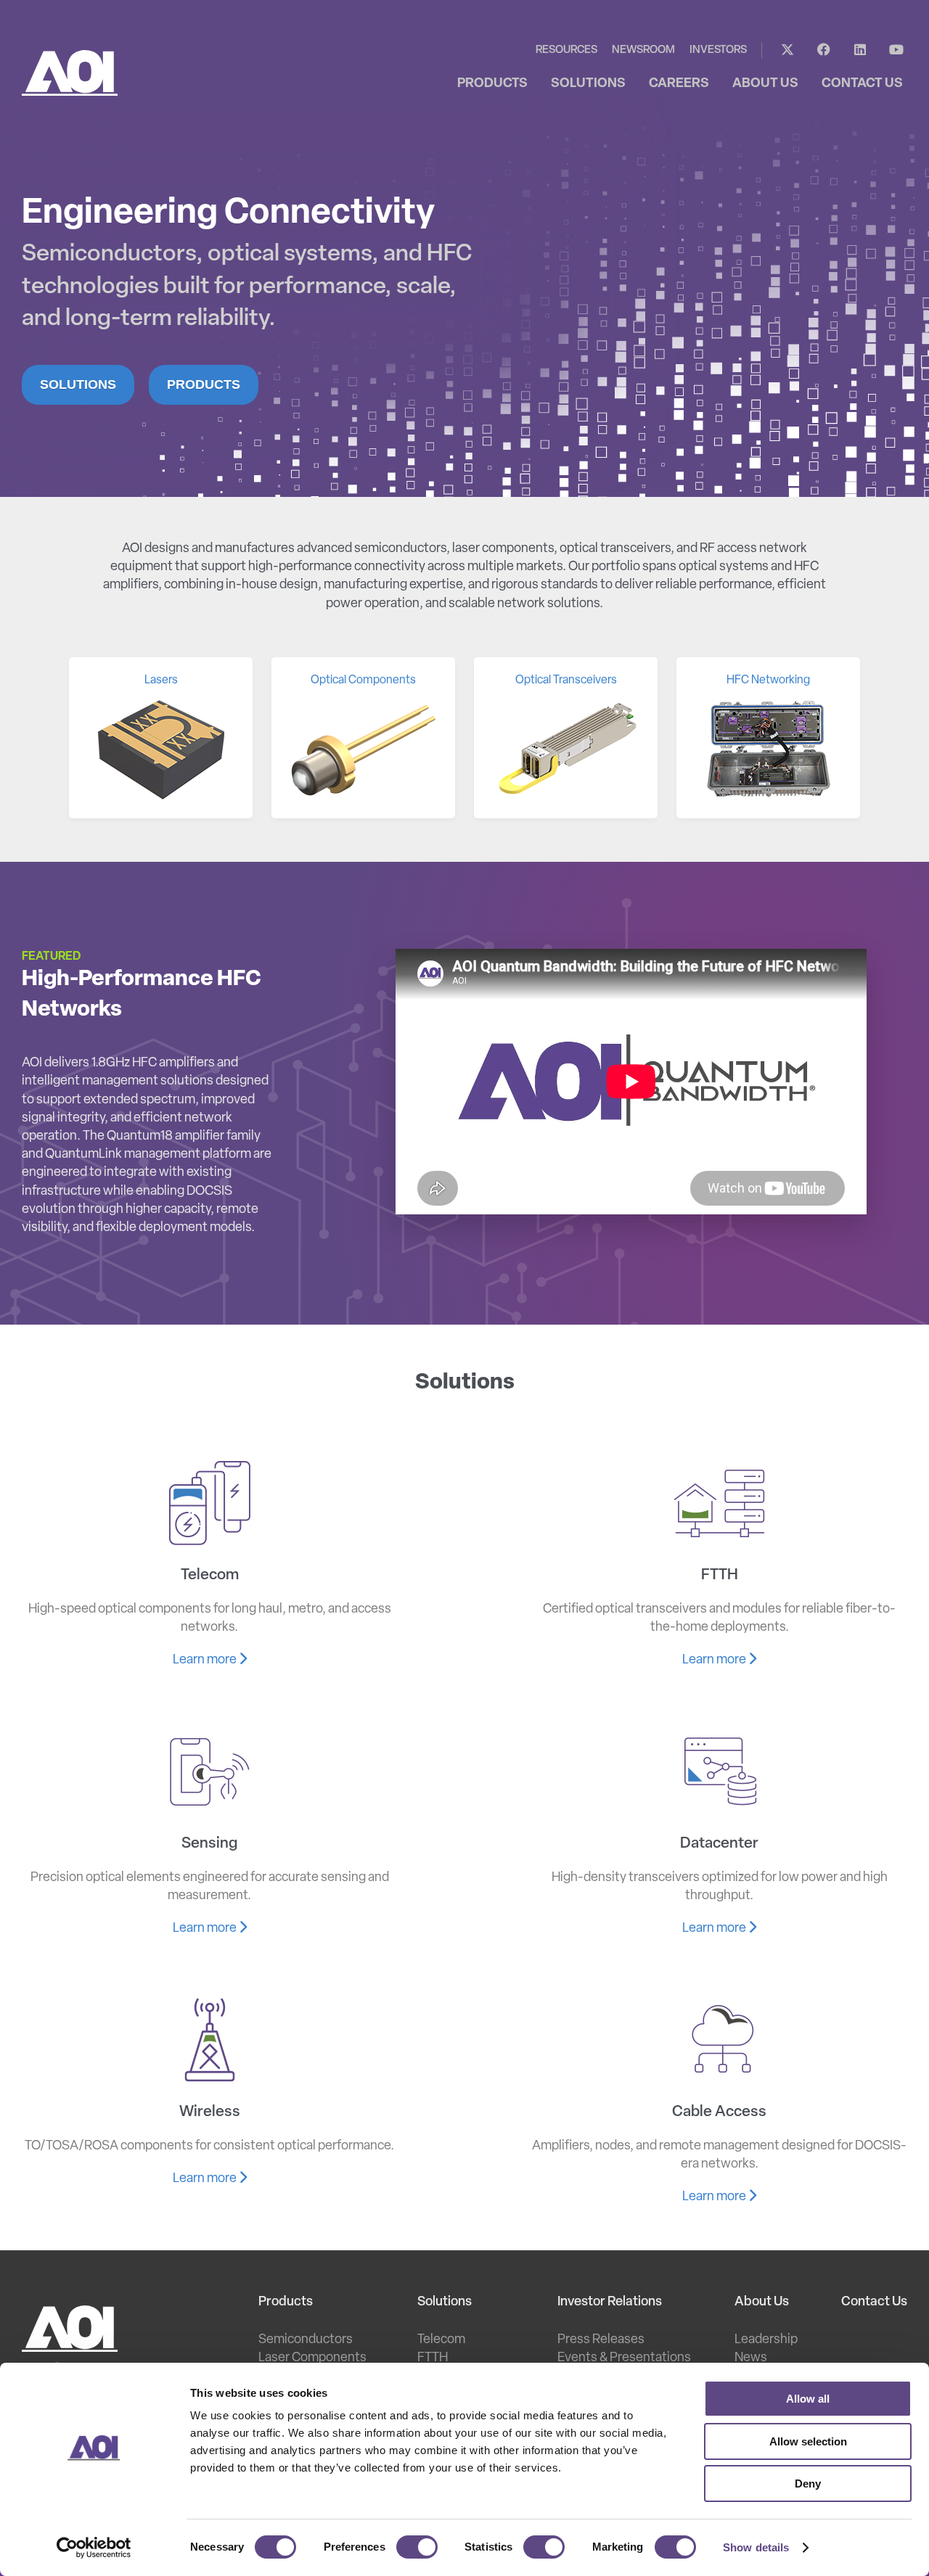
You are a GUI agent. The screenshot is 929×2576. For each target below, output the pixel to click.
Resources (566, 50)
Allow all (808, 2399)
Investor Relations (610, 2303)
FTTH (433, 2358)
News (751, 2358)
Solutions (78, 384)
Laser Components (312, 2358)
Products (204, 384)
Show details (756, 2547)
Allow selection (808, 2441)
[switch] (417, 2547)
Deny (808, 2484)
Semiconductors (306, 2340)
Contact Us (874, 2303)
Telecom (441, 2340)
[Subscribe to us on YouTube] (896, 50)
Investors (718, 50)
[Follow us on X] (787, 50)
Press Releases (601, 2340)
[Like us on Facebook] (824, 50)
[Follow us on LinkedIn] (860, 50)
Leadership (766, 2340)
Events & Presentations (624, 2358)
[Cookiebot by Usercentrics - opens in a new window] (94, 2548)
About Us (762, 2303)
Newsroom (643, 50)
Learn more (206, 1661)
